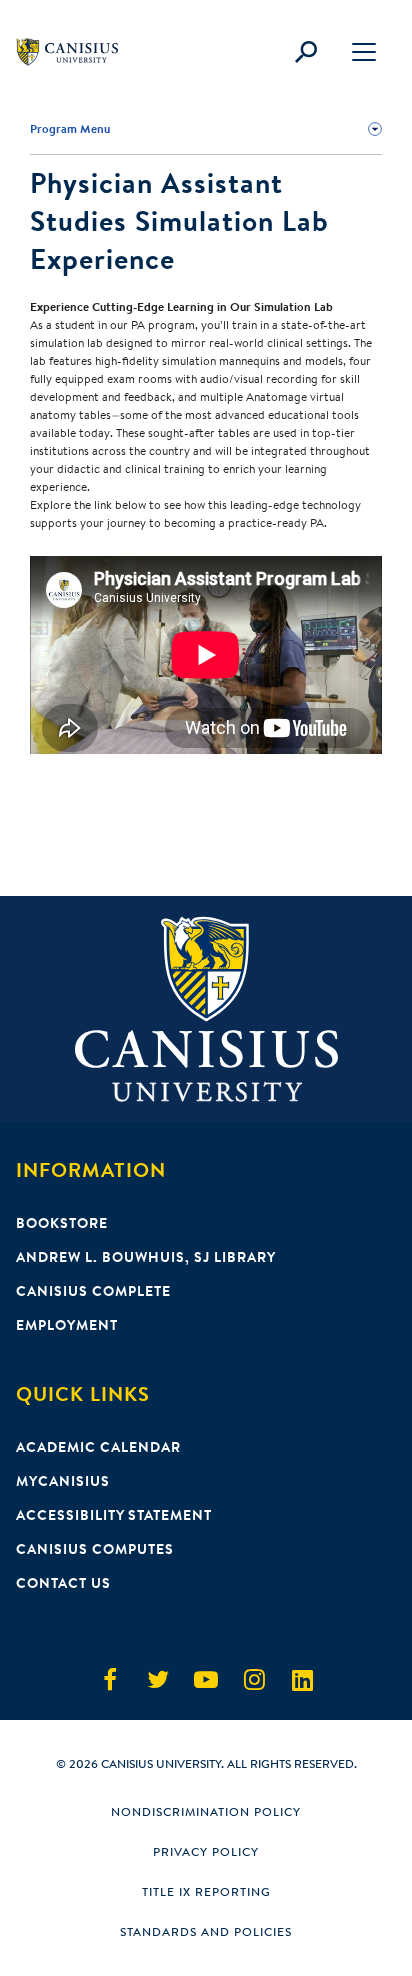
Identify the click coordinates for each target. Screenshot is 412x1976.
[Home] (76, 52)
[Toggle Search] (306, 52)
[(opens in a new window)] (110, 1680)
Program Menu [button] (70, 128)
